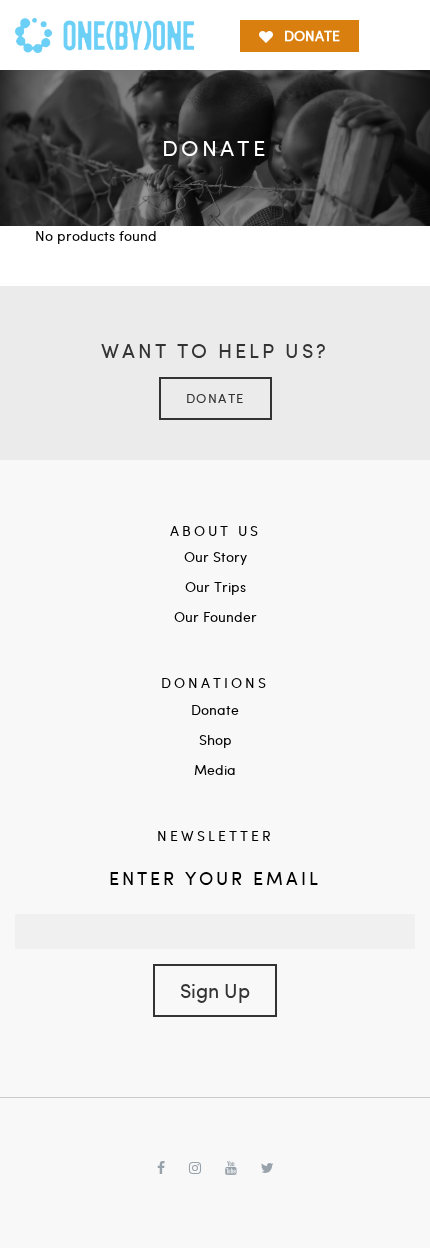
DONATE (312, 35)
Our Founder (215, 616)
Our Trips (215, 586)
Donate (215, 398)
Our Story (215, 556)
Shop (215, 739)
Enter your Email (215, 877)
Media (215, 769)
